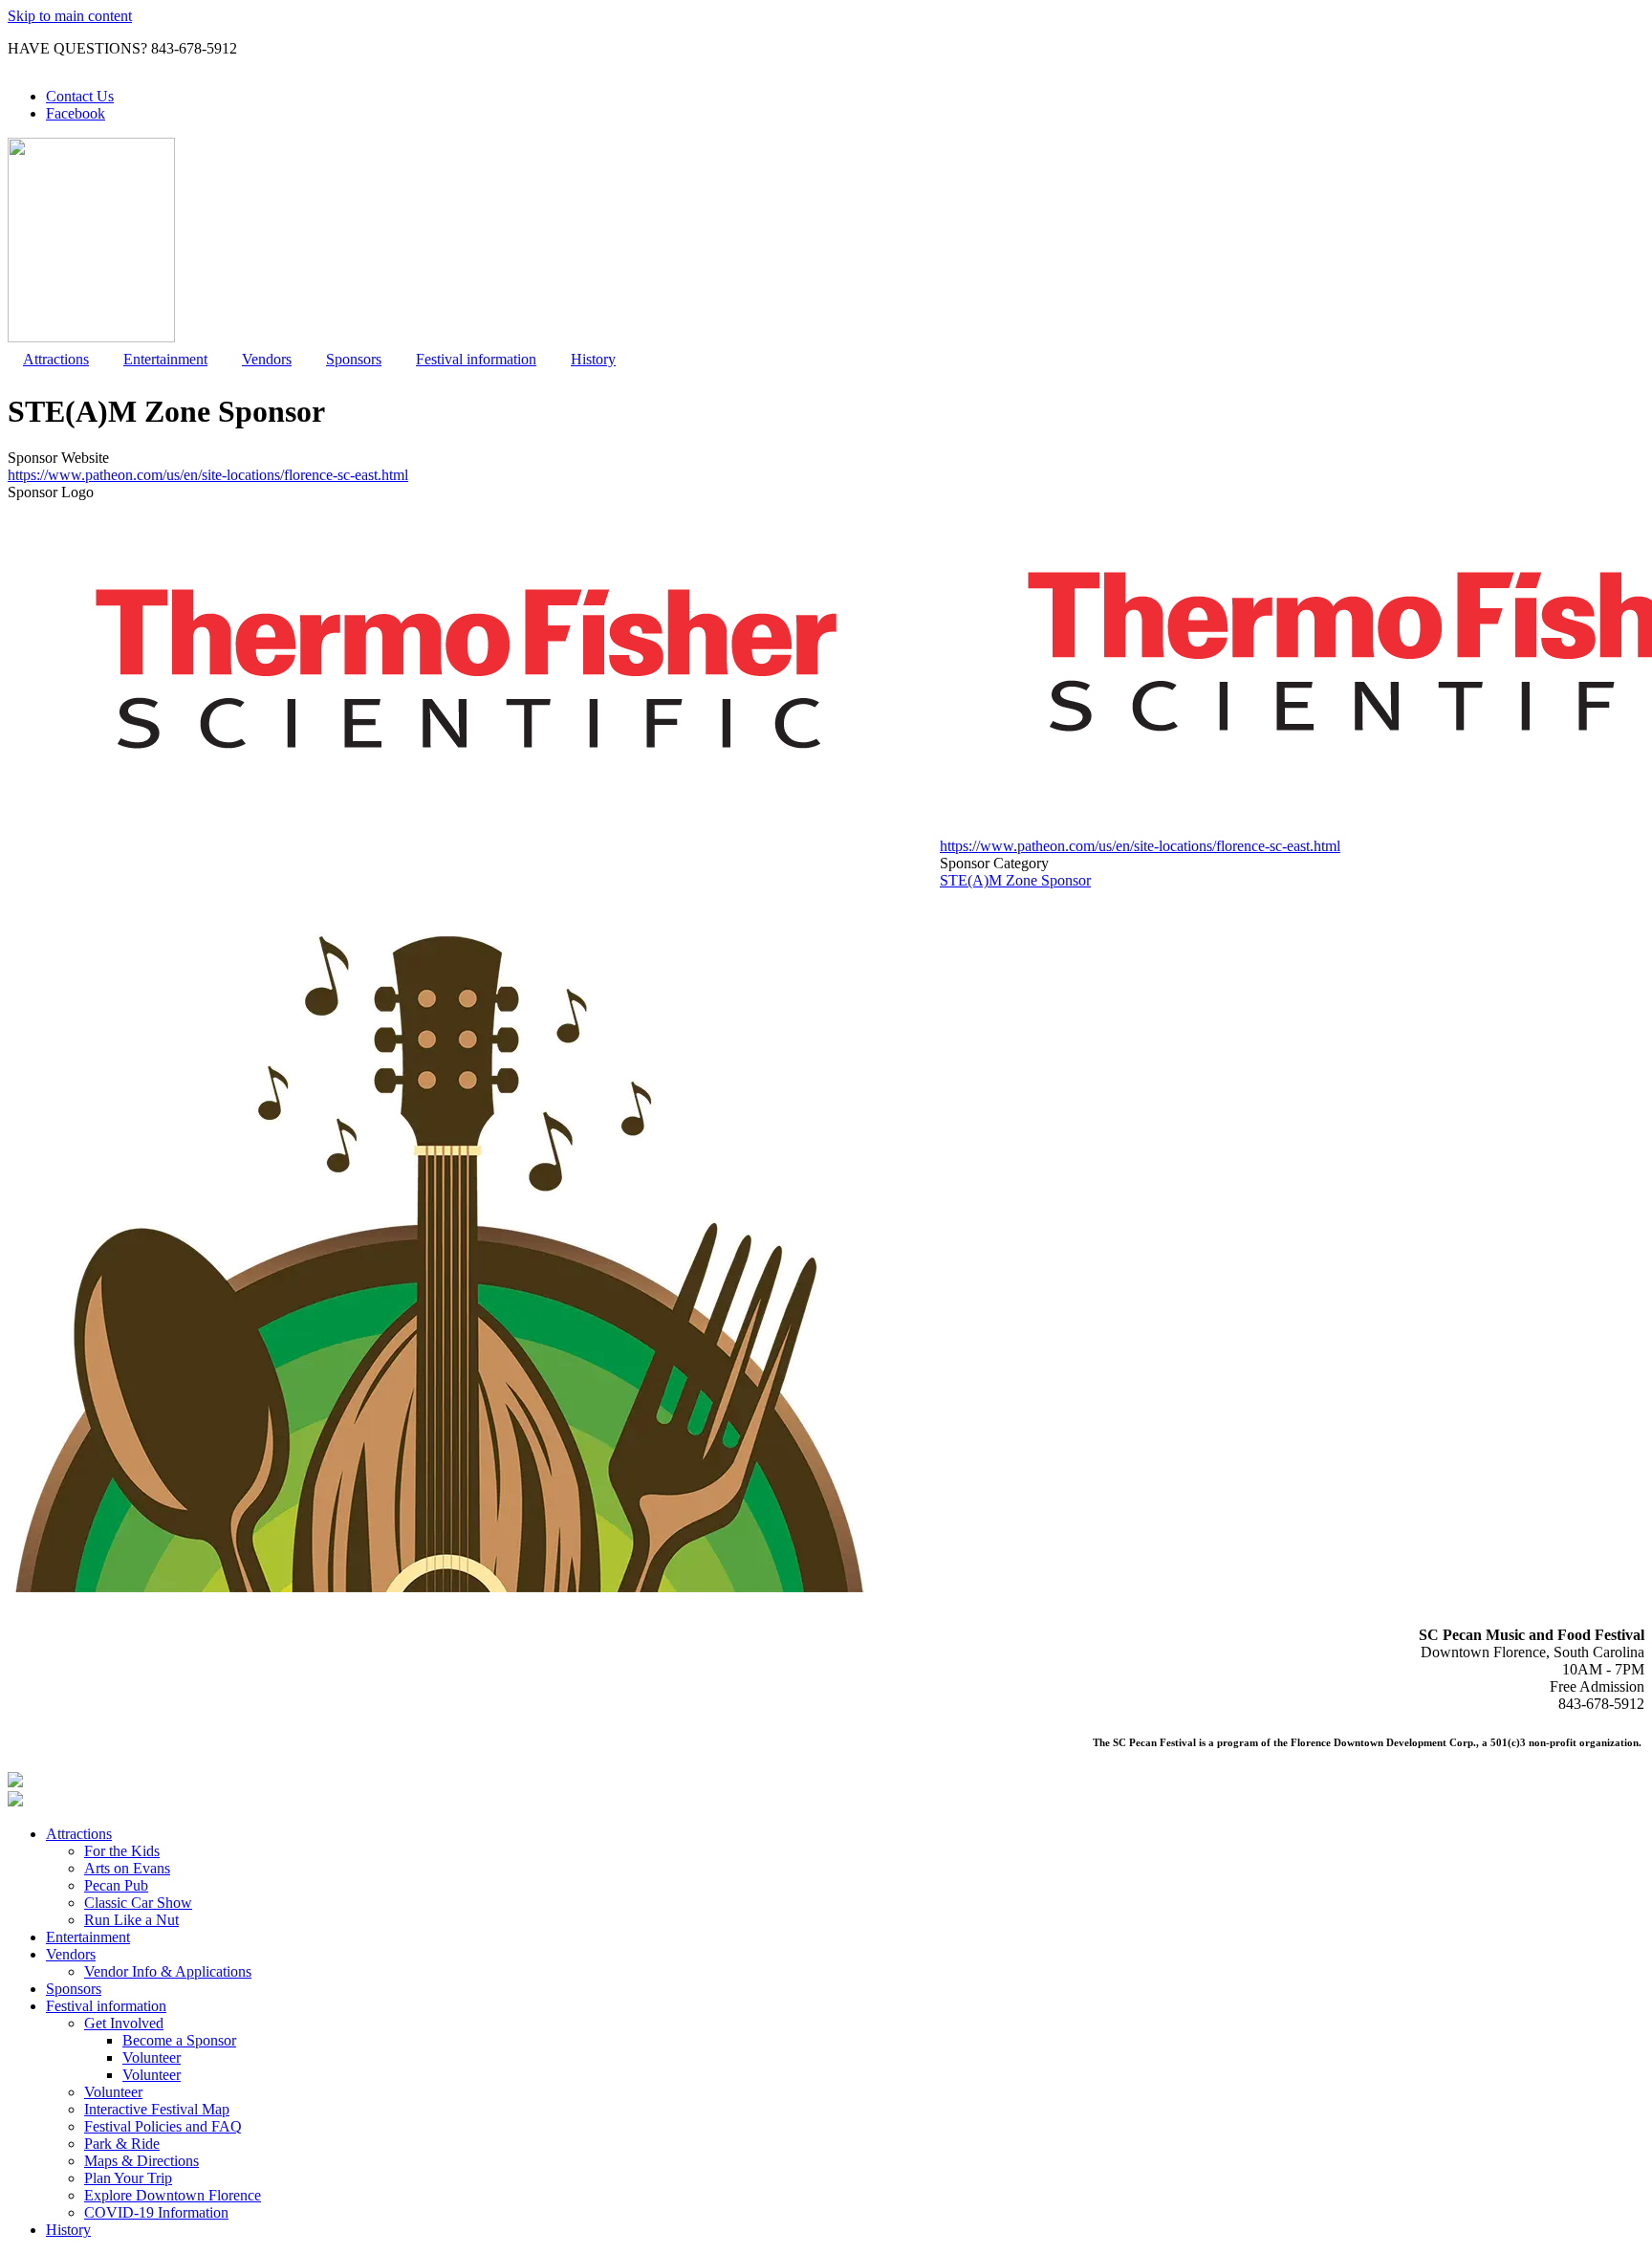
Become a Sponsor (179, 2040)
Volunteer (152, 2057)
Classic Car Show (138, 1903)
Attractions (56, 359)
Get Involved (124, 2023)
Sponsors (354, 359)
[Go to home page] (91, 337)
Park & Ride (122, 2144)
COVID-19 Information (156, 2212)
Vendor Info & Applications (168, 1971)
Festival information (476, 359)
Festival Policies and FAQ (163, 2126)
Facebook (76, 113)
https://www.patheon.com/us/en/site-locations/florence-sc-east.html (208, 475)
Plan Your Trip (128, 2178)
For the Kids (122, 1851)
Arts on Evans (127, 1868)
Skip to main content (70, 16)
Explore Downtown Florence (173, 2195)
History (593, 359)
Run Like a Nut (131, 1920)
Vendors (267, 359)
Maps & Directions (141, 2161)
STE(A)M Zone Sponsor (1015, 880)
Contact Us (80, 96)
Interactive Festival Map (157, 2109)
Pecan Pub (116, 1885)
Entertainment (165, 359)
